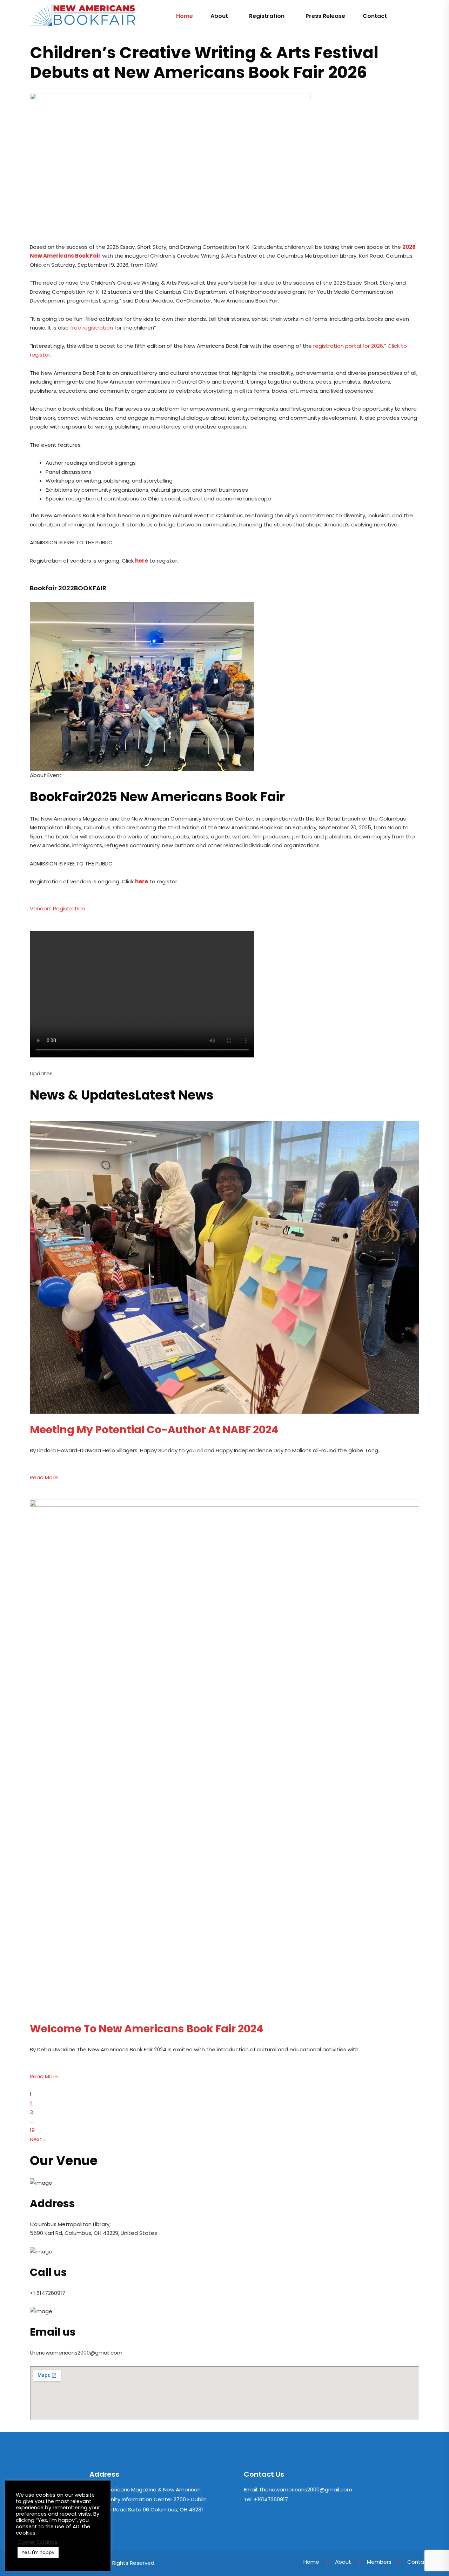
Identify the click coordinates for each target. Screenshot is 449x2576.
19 (32, 2130)
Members (379, 2562)
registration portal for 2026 (348, 346)
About (219, 16)
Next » (38, 2139)
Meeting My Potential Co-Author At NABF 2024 (154, 1430)
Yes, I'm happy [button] (38, 2552)
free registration (92, 328)
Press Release (325, 16)
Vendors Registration (57, 908)
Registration (267, 16)
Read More (44, 1477)
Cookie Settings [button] (38, 2542)
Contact (375, 16)
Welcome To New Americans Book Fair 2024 (147, 2029)
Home (185, 16)
